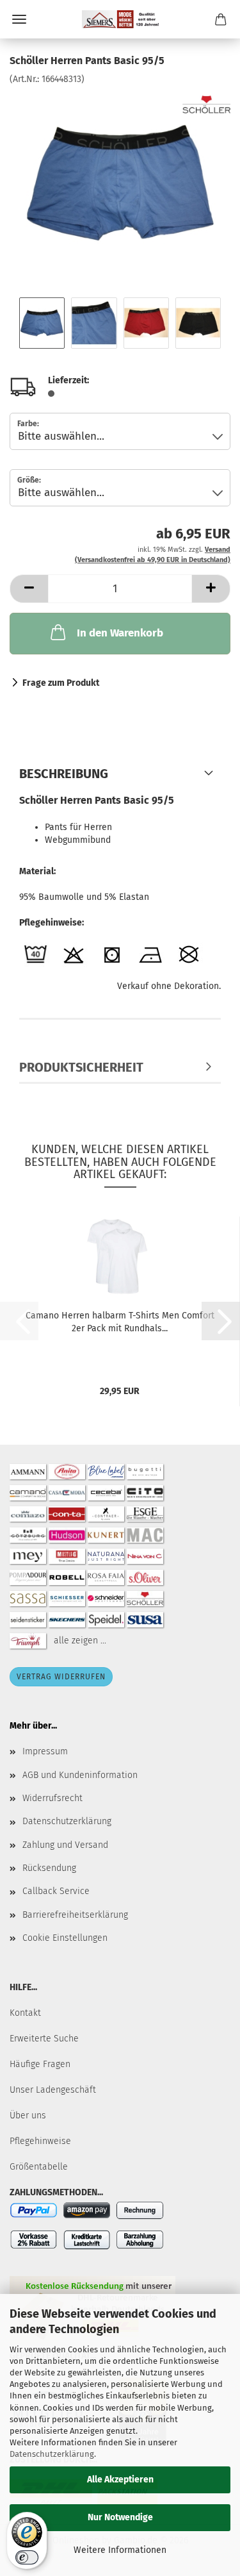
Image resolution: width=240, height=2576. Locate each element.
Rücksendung (49, 1868)
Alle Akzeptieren (120, 2480)
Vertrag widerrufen (61, 1677)
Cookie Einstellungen (65, 1938)
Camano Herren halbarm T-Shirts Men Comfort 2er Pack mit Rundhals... (120, 1322)
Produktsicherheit (81, 1067)
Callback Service (56, 1891)
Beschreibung (64, 774)
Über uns (28, 2115)
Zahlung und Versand (65, 1845)
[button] (29, 589)
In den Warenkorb (120, 633)
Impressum (45, 1751)
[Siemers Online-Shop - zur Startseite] (120, 19)
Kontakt (25, 2013)
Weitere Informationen (120, 2550)
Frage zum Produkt (61, 683)
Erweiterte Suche (44, 2039)
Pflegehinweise (40, 2141)
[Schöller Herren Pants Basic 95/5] (120, 182)
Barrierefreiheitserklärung (75, 1915)
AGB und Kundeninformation (80, 1775)
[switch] (27, 2557)
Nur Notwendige (120, 2517)
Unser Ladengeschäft (53, 2090)
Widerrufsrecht (52, 1798)
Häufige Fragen (40, 2064)
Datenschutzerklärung (52, 2454)
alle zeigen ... (80, 1641)
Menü (19, 19)
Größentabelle (39, 2167)
